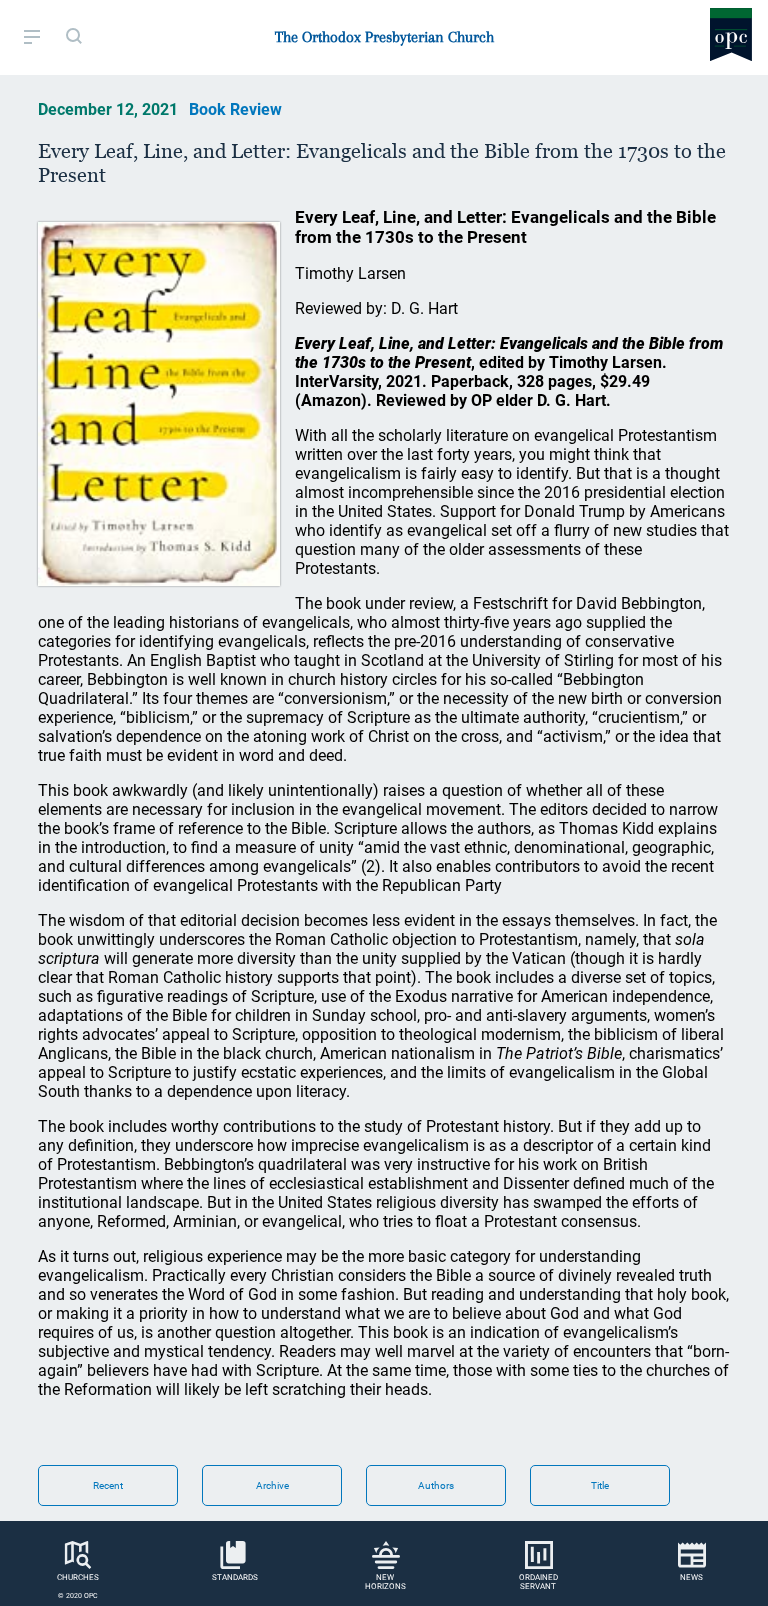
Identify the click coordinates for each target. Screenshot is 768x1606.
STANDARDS (235, 1577)
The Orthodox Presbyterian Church (384, 37)
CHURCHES (78, 1577)
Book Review (235, 109)
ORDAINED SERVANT (538, 1582)
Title (600, 1485)
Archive (272, 1485)
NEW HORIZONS (385, 1582)
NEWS (691, 1577)
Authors (436, 1485)
